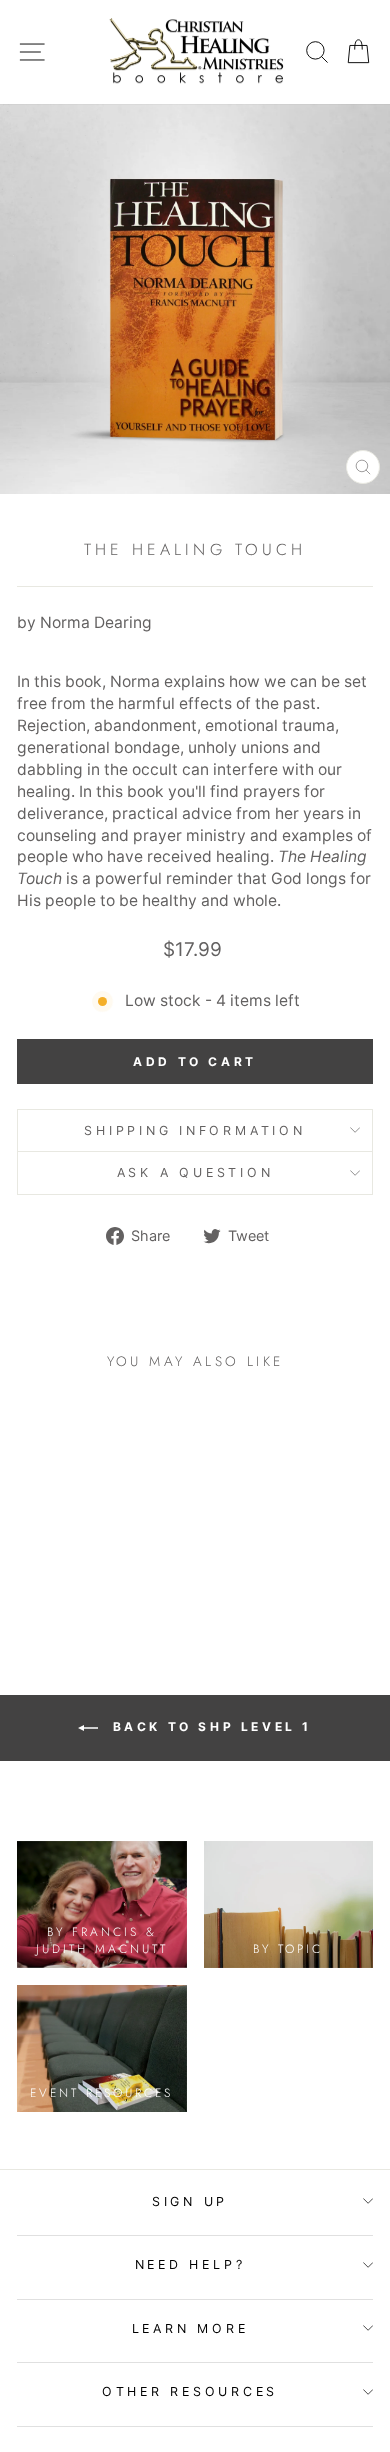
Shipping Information (194, 1130)
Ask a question (195, 1172)
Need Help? (190, 2264)
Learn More (190, 2328)
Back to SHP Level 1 (209, 1726)
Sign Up (190, 2201)
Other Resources (190, 2391)
